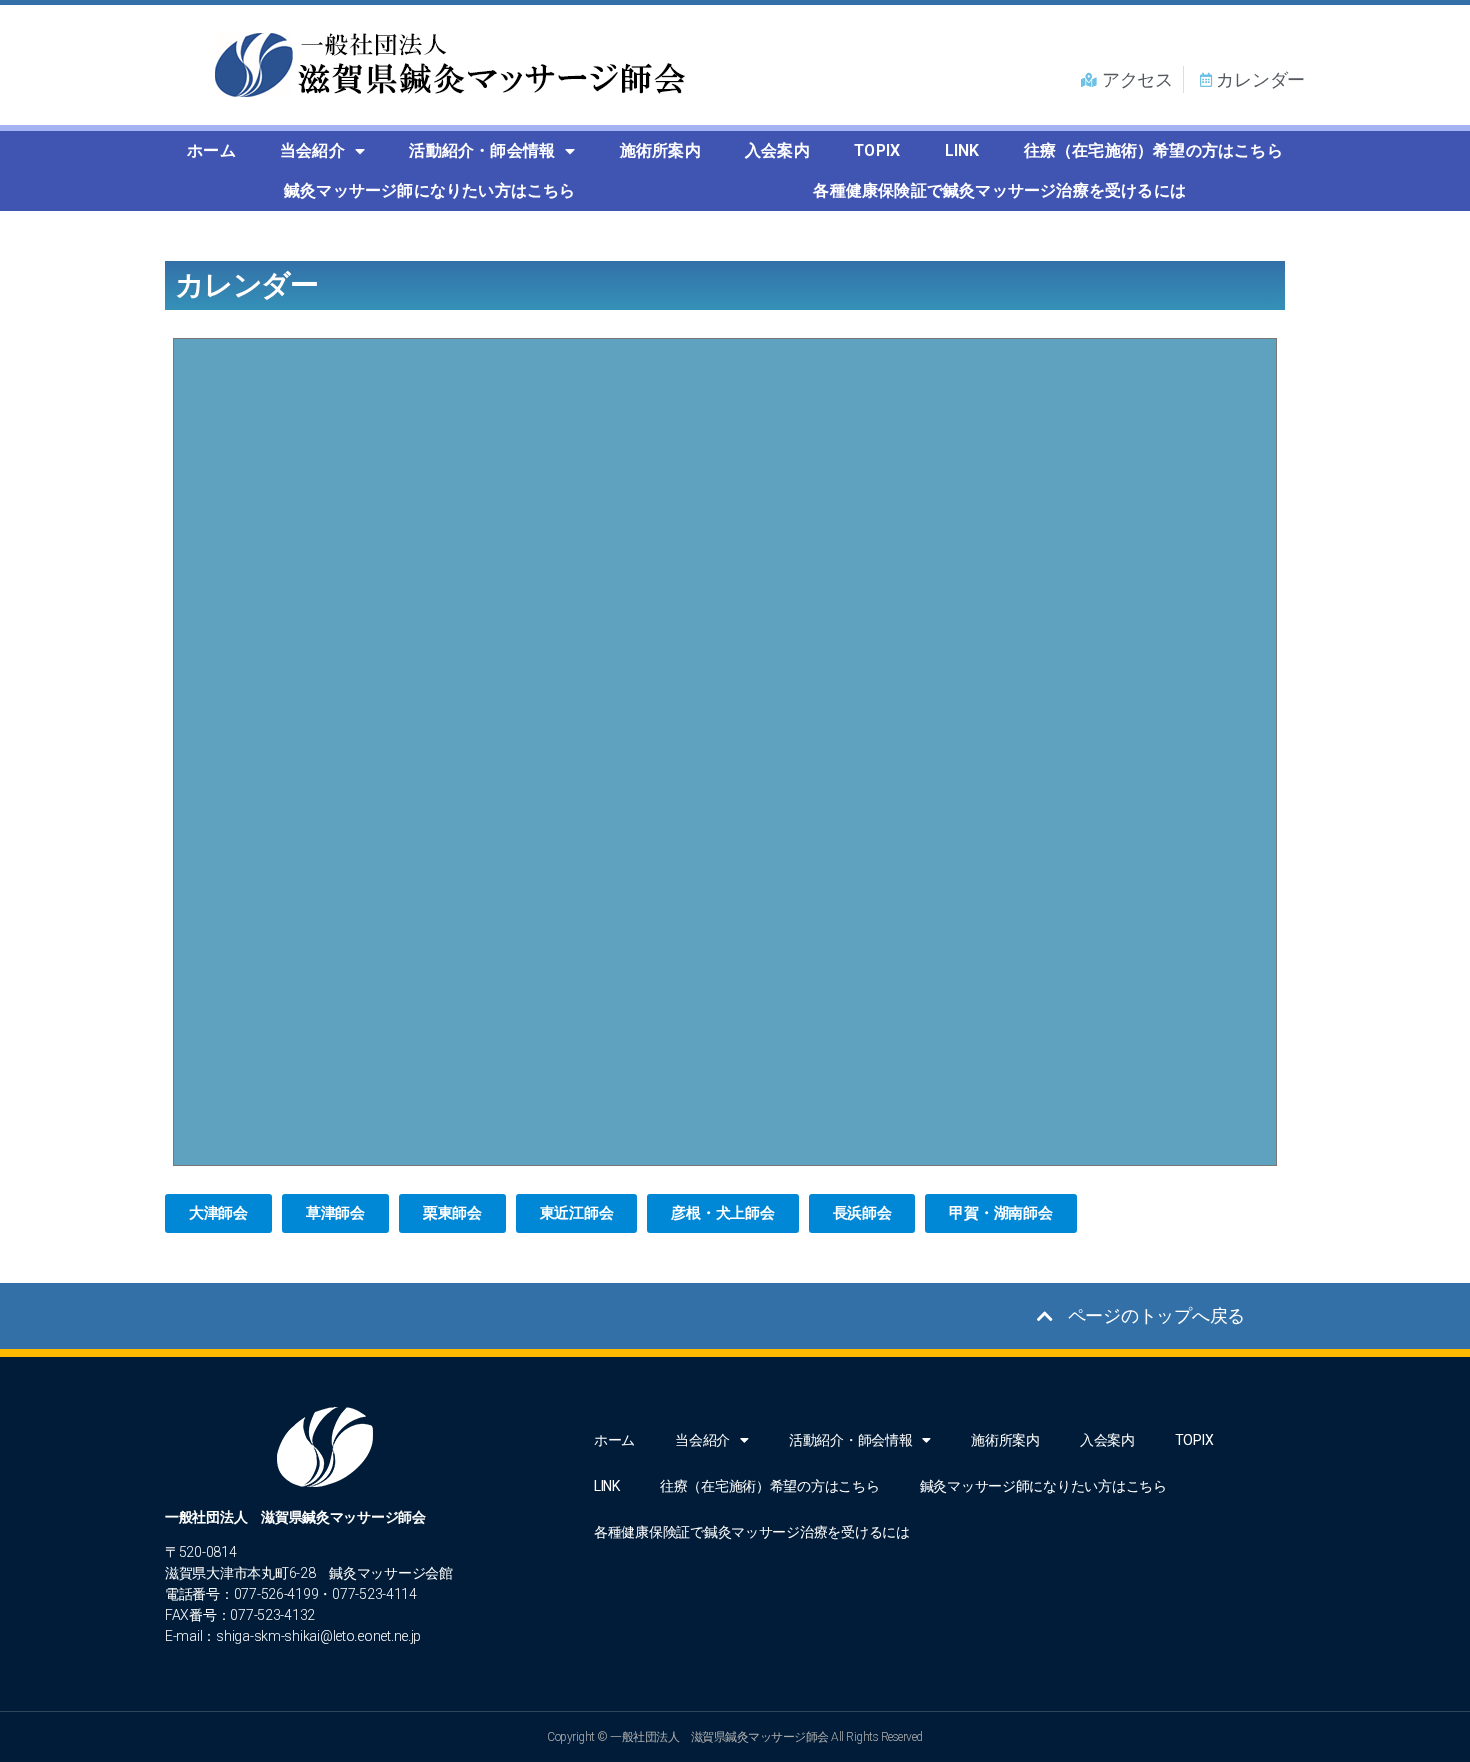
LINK (962, 150)
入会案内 (777, 150)
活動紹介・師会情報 (482, 150)
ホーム (211, 150)
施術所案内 (660, 150)
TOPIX (877, 150)
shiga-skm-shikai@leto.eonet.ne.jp (318, 1636)
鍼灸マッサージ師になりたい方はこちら (430, 190)
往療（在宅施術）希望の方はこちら (1153, 150)
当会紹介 (312, 150)
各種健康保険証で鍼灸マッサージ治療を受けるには (999, 190)
